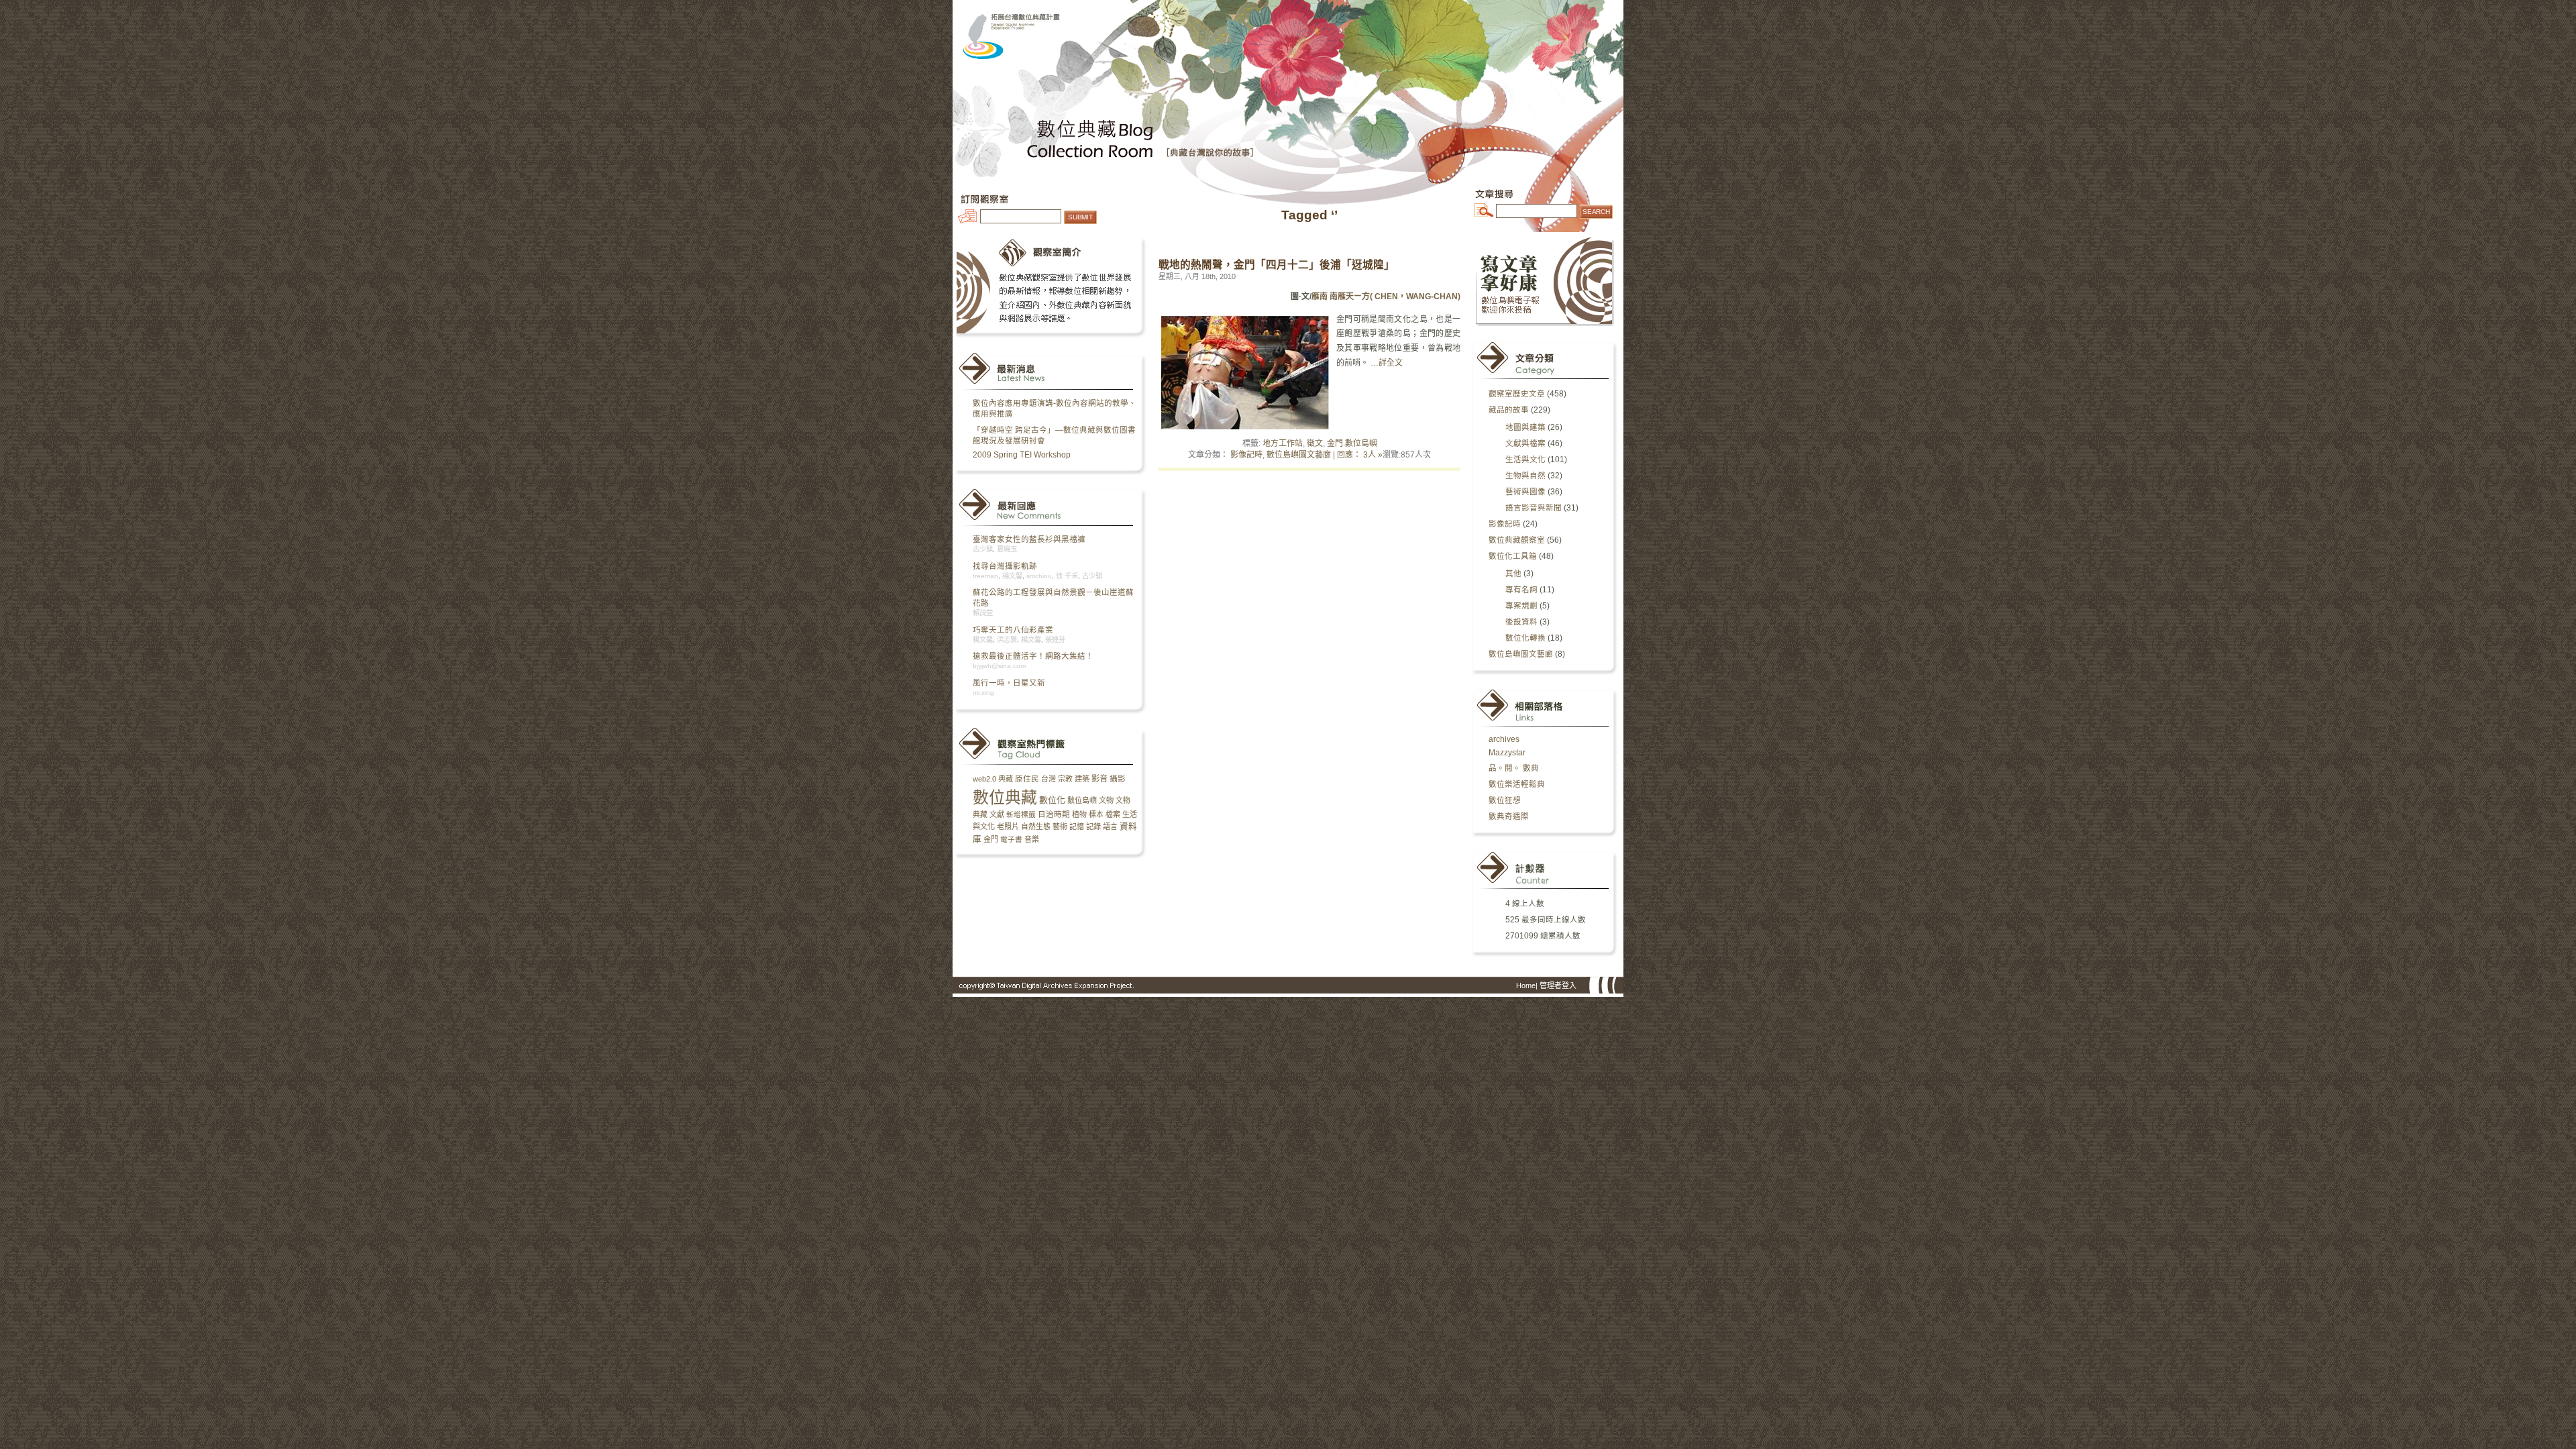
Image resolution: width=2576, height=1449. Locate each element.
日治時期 (1054, 814)
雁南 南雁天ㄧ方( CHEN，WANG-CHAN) (1386, 297)
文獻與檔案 (1525, 443)
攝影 (1118, 779)
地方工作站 (1283, 443)
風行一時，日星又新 (1009, 683)
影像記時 (1246, 455)
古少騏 (983, 549)
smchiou (1039, 576)
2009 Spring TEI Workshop (1022, 455)
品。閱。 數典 (1514, 768)
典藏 (1006, 779)
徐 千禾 (1067, 576)
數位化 (1052, 800)
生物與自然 (1525, 476)
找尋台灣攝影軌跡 (1005, 566)
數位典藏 (1005, 797)
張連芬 (1055, 640)
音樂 (1032, 839)
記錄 (1093, 826)
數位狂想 (1505, 800)
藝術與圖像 (1525, 492)
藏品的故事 (1509, 410)
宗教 (1065, 779)
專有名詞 (1521, 590)
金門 (991, 839)
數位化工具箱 (1513, 556)
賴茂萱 (983, 613)
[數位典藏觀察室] (1288, 27)
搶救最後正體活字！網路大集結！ (1033, 656)
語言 (1110, 826)
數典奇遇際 (1509, 816)
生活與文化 (1525, 460)
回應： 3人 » (1360, 455)
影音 (1099, 779)
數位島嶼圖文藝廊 (1299, 455)
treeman (985, 576)
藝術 (1060, 826)
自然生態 (1036, 826)
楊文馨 (1012, 576)
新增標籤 (1021, 814)
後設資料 (1521, 622)
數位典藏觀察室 (1517, 540)
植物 (1079, 814)
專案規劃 (1521, 606)
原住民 (1027, 779)
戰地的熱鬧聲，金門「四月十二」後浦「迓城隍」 (1277, 265)
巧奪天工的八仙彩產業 (1013, 630)
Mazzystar (1507, 753)
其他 (1513, 574)
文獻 (997, 814)
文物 (1106, 800)
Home (1526, 985)
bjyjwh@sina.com (999, 666)
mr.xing (983, 693)
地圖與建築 (1525, 427)
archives (1504, 739)
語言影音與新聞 (1534, 508)
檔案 (1113, 814)
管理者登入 (1558, 985)
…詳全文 (1387, 363)
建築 (1082, 779)
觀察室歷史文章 (1517, 394)
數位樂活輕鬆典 (1517, 784)
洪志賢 (1007, 640)
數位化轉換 (1525, 638)
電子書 (1011, 839)
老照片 (1008, 826)
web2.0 (984, 779)
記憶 (1077, 826)
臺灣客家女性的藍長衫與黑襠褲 (1029, 539)
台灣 (1049, 779)
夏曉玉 (1007, 549)
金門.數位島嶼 (1352, 443)
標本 (1096, 814)
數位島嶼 (1082, 800)
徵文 (1315, 443)
